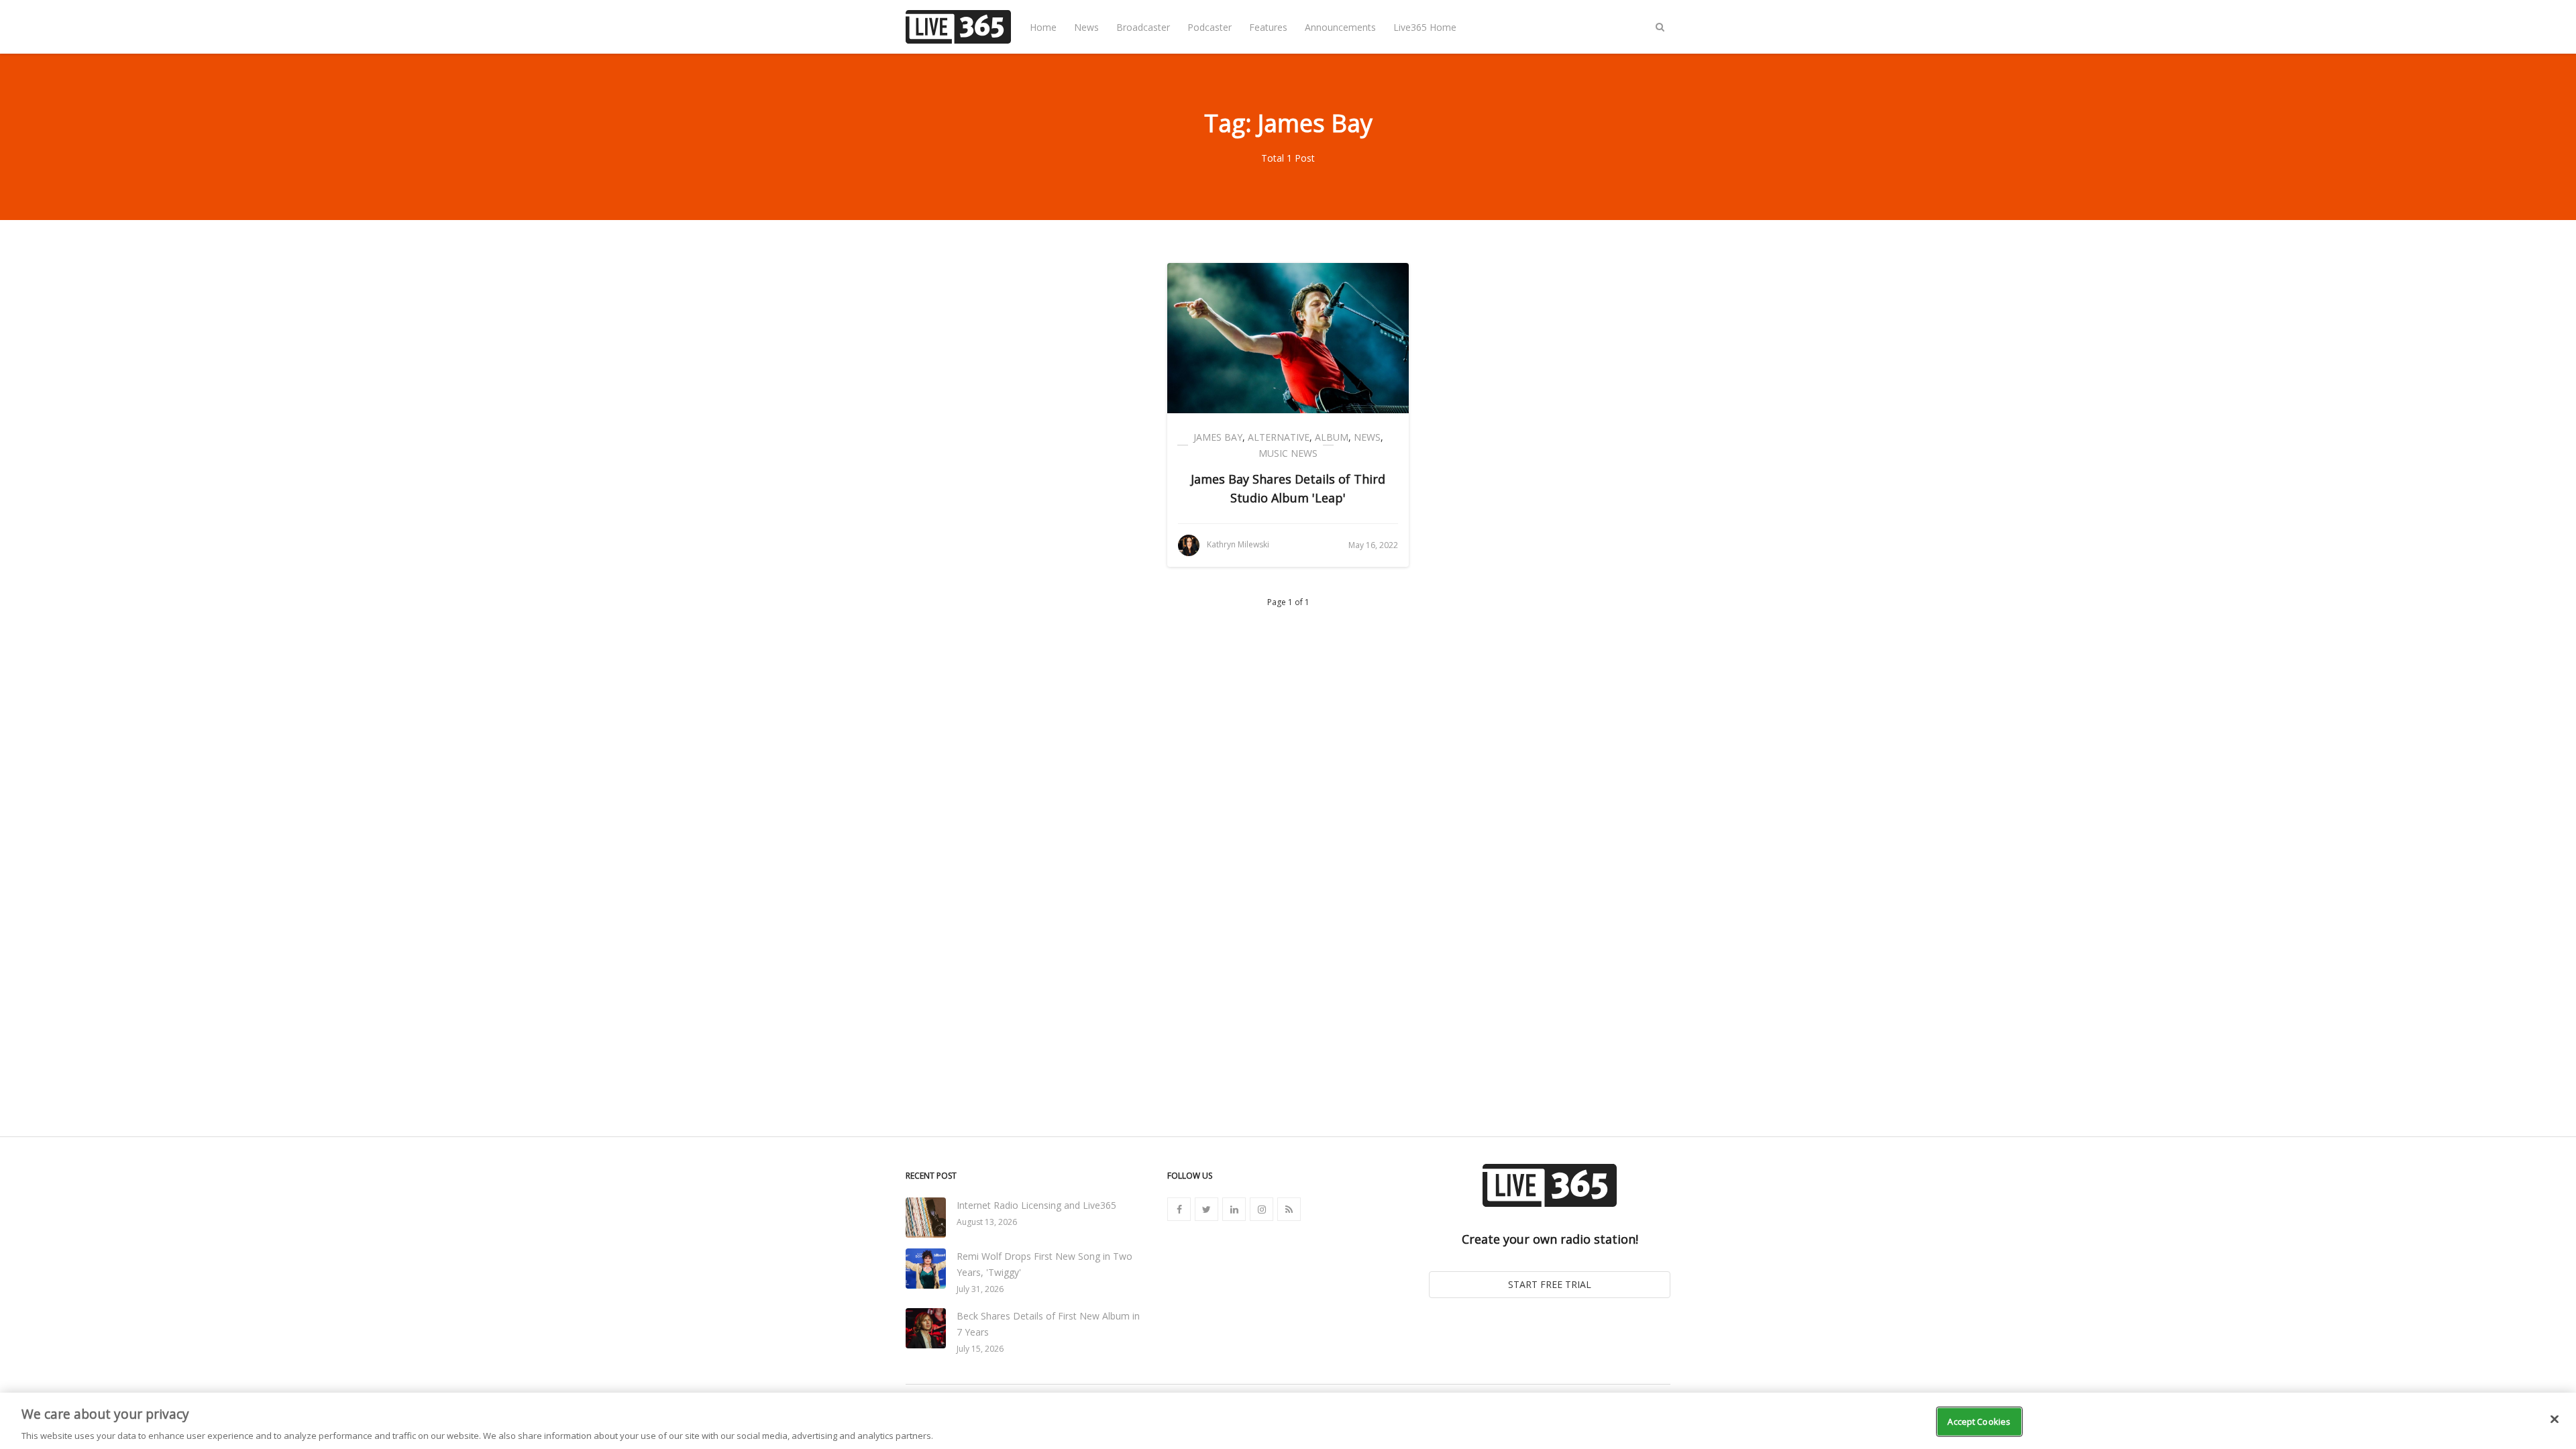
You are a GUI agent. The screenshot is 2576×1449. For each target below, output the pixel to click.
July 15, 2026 (980, 1349)
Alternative (1279, 437)
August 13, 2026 (987, 1222)
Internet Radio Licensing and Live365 (1036, 1205)
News (1086, 27)
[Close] (2555, 1419)
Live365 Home (1425, 27)
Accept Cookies (1979, 1421)
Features (1268, 27)
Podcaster (1210, 27)
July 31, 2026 (980, 1289)
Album (1332, 437)
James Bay (1218, 437)
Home (1043, 27)
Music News (1288, 453)
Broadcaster (1143, 27)
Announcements (1340, 27)
